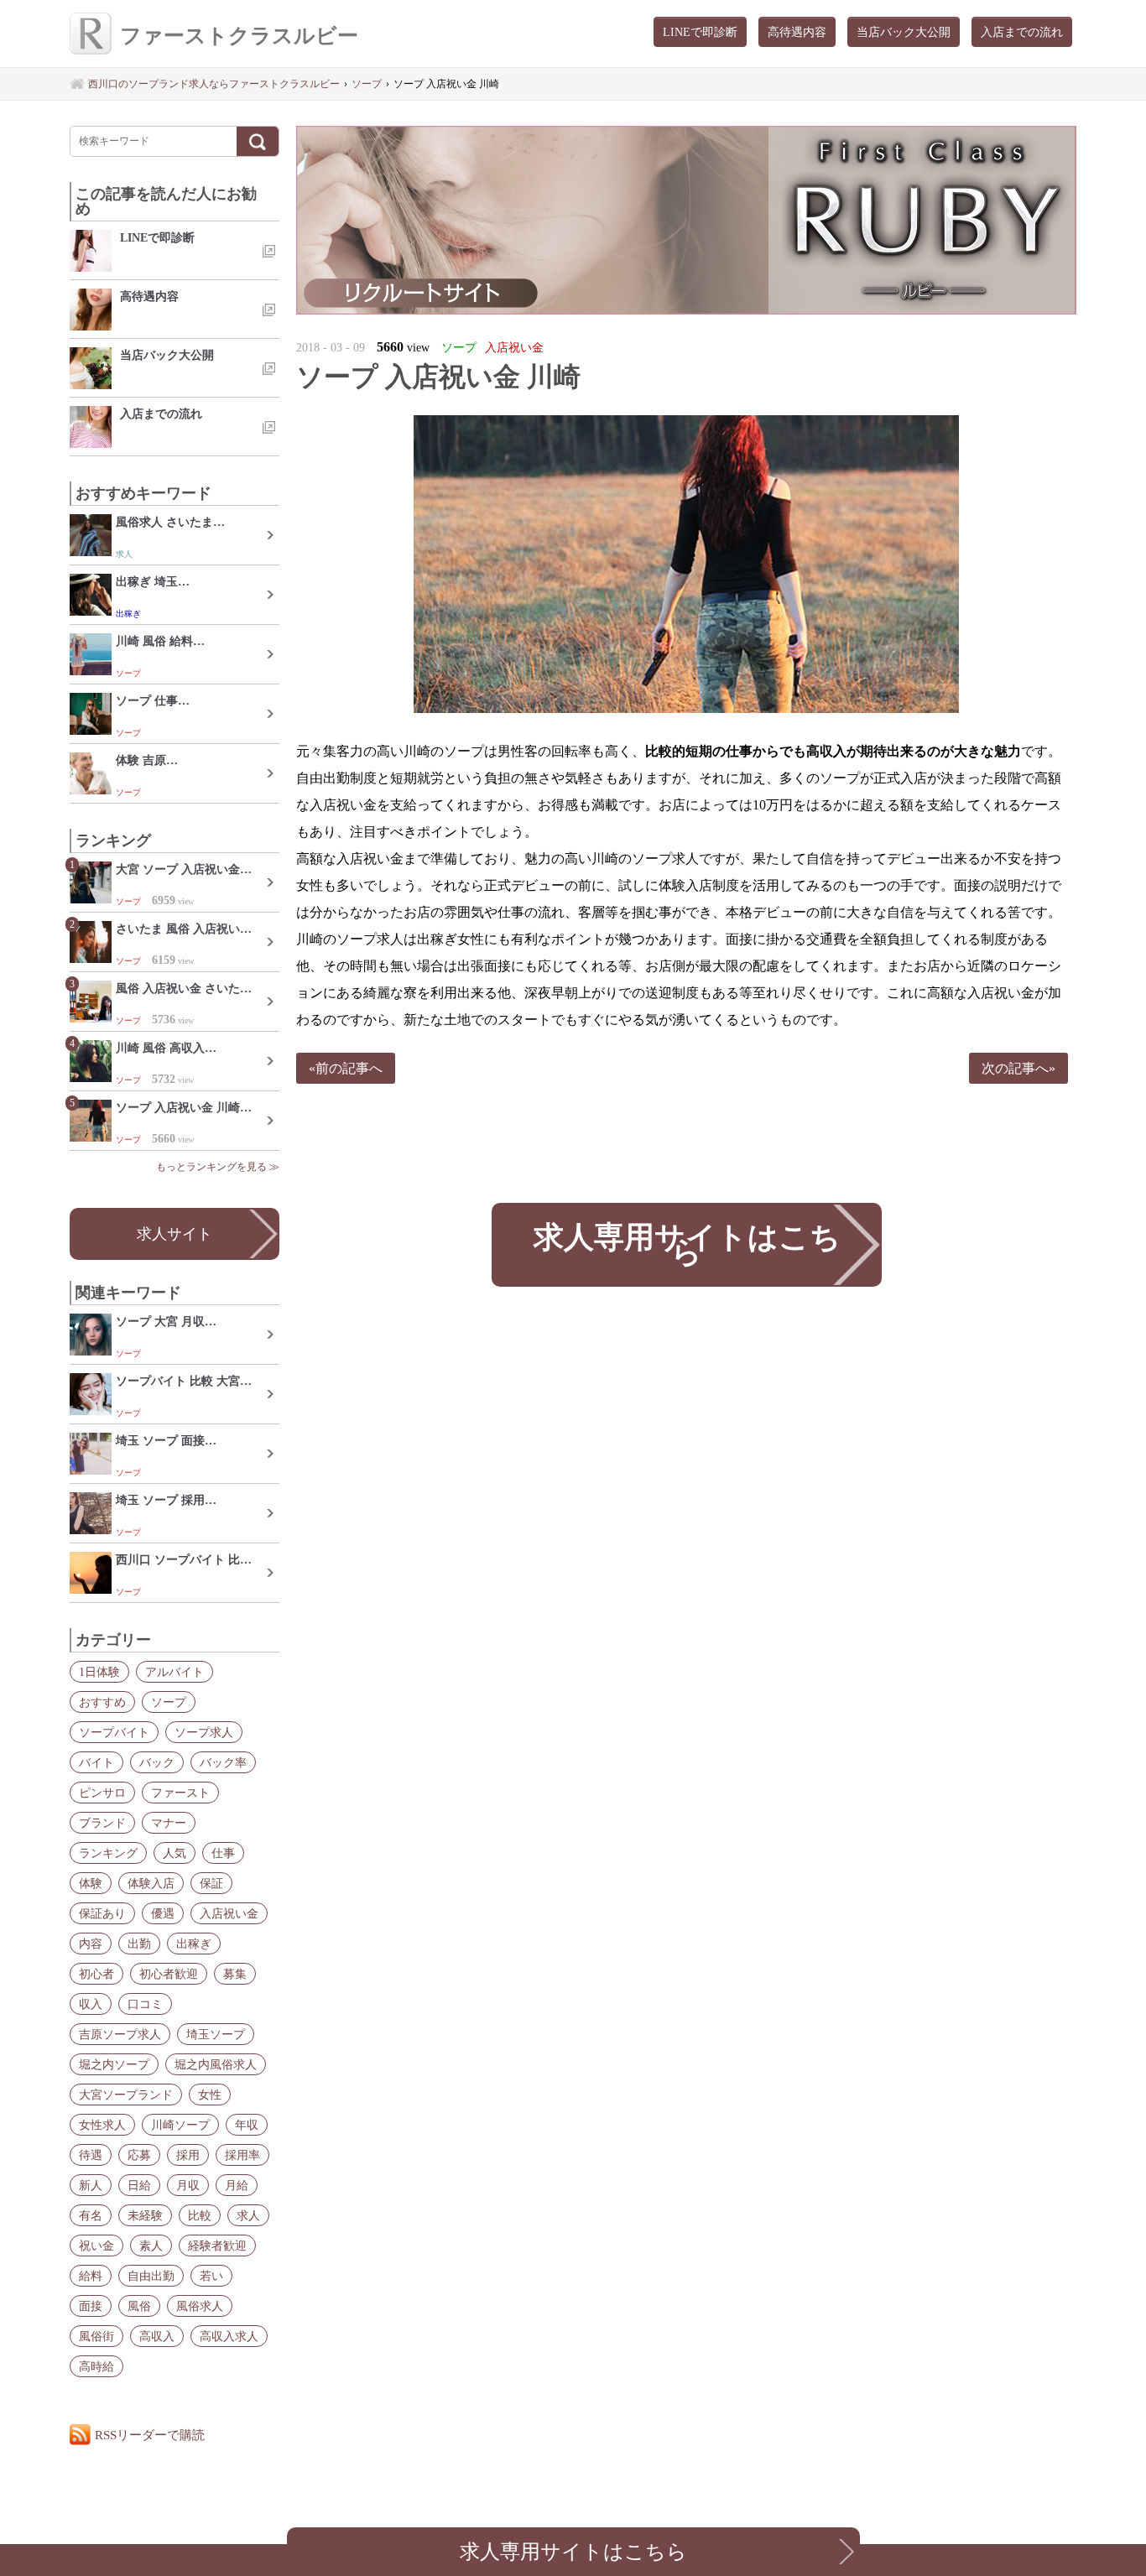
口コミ (145, 2004)
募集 (235, 1974)
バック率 (223, 1762)
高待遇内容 (797, 32)
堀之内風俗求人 (216, 2064)
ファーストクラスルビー (239, 36)
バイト (96, 1762)
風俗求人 (200, 2306)
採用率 (242, 2155)
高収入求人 (229, 2336)
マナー (169, 1823)
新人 (91, 2185)
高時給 (96, 2366)
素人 (151, 2246)
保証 (211, 1883)
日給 (139, 2185)
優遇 (163, 1913)
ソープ (169, 1702)
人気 (175, 1853)
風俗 (139, 2306)
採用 (188, 2155)
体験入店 (151, 1883)
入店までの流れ (1022, 32)
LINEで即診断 (700, 32)
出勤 (139, 1944)
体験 (91, 1883)
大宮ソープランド (126, 2095)
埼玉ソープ (216, 2034)
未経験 (145, 2215)
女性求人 (102, 2125)
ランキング (108, 1853)
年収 (247, 2125)
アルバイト (175, 1672)
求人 (248, 2215)
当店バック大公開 (904, 32)
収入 (91, 2004)
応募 (139, 2155)
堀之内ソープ (114, 2064)
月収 (188, 2185)
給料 (91, 2276)
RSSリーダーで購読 (150, 2435)
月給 (237, 2185)
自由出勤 (151, 2276)
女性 (210, 2095)
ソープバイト (114, 1732)
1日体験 (99, 1672)
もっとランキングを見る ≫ (218, 1167)
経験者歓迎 (217, 2246)
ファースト (180, 1793)
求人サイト (175, 1234)
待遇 (91, 2155)
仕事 (223, 1853)
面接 (91, 2306)
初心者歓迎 (169, 1974)
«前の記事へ (346, 1068)
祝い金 (96, 2246)
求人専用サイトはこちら (686, 1244)
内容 (91, 1944)
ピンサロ (102, 1793)
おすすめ (102, 1702)
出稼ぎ (194, 1944)
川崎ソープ (180, 2125)
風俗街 (96, 2336)
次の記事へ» (1018, 1068)
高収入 (157, 2336)
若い (211, 2276)
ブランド (102, 1823)
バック (157, 1762)
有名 (91, 2215)
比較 (200, 2215)
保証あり (102, 1913)
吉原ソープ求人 (120, 2034)
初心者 (96, 1974)
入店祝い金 (229, 1913)
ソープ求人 (204, 1732)
